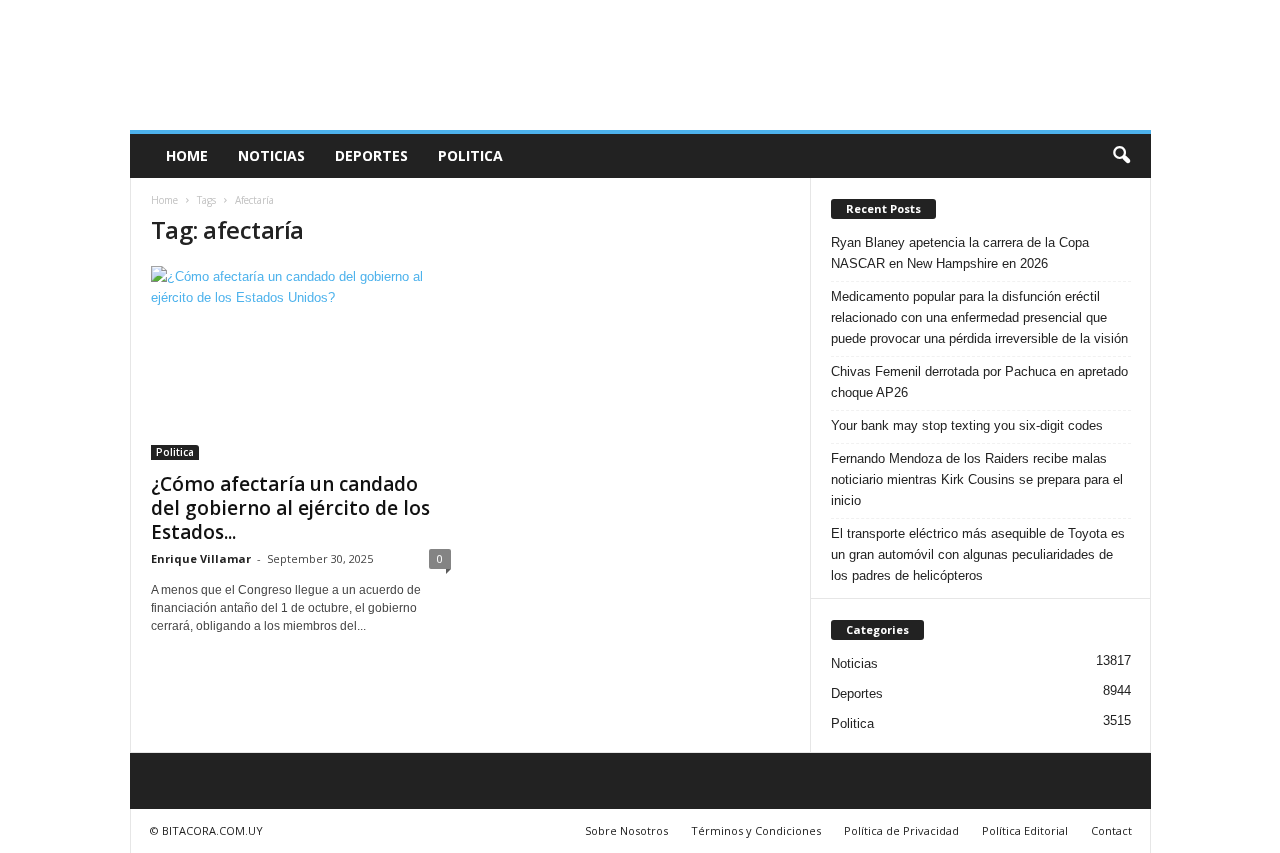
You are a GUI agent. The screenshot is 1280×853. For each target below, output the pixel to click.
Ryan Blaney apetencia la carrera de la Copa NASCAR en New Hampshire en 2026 (960, 253)
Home (187, 155)
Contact (1111, 830)
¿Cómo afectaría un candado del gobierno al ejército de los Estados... (290, 508)
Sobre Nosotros (626, 830)
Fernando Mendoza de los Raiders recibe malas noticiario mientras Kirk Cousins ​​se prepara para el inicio (977, 479)
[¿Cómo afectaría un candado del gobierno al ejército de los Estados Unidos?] (301, 363)
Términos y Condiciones (756, 830)
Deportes (371, 155)
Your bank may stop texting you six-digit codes (967, 425)
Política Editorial (1025, 830)
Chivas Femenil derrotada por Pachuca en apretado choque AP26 (979, 382)
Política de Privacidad (901, 830)
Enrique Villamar (201, 558)
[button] (1121, 156)
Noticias (271, 155)
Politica (470, 155)
